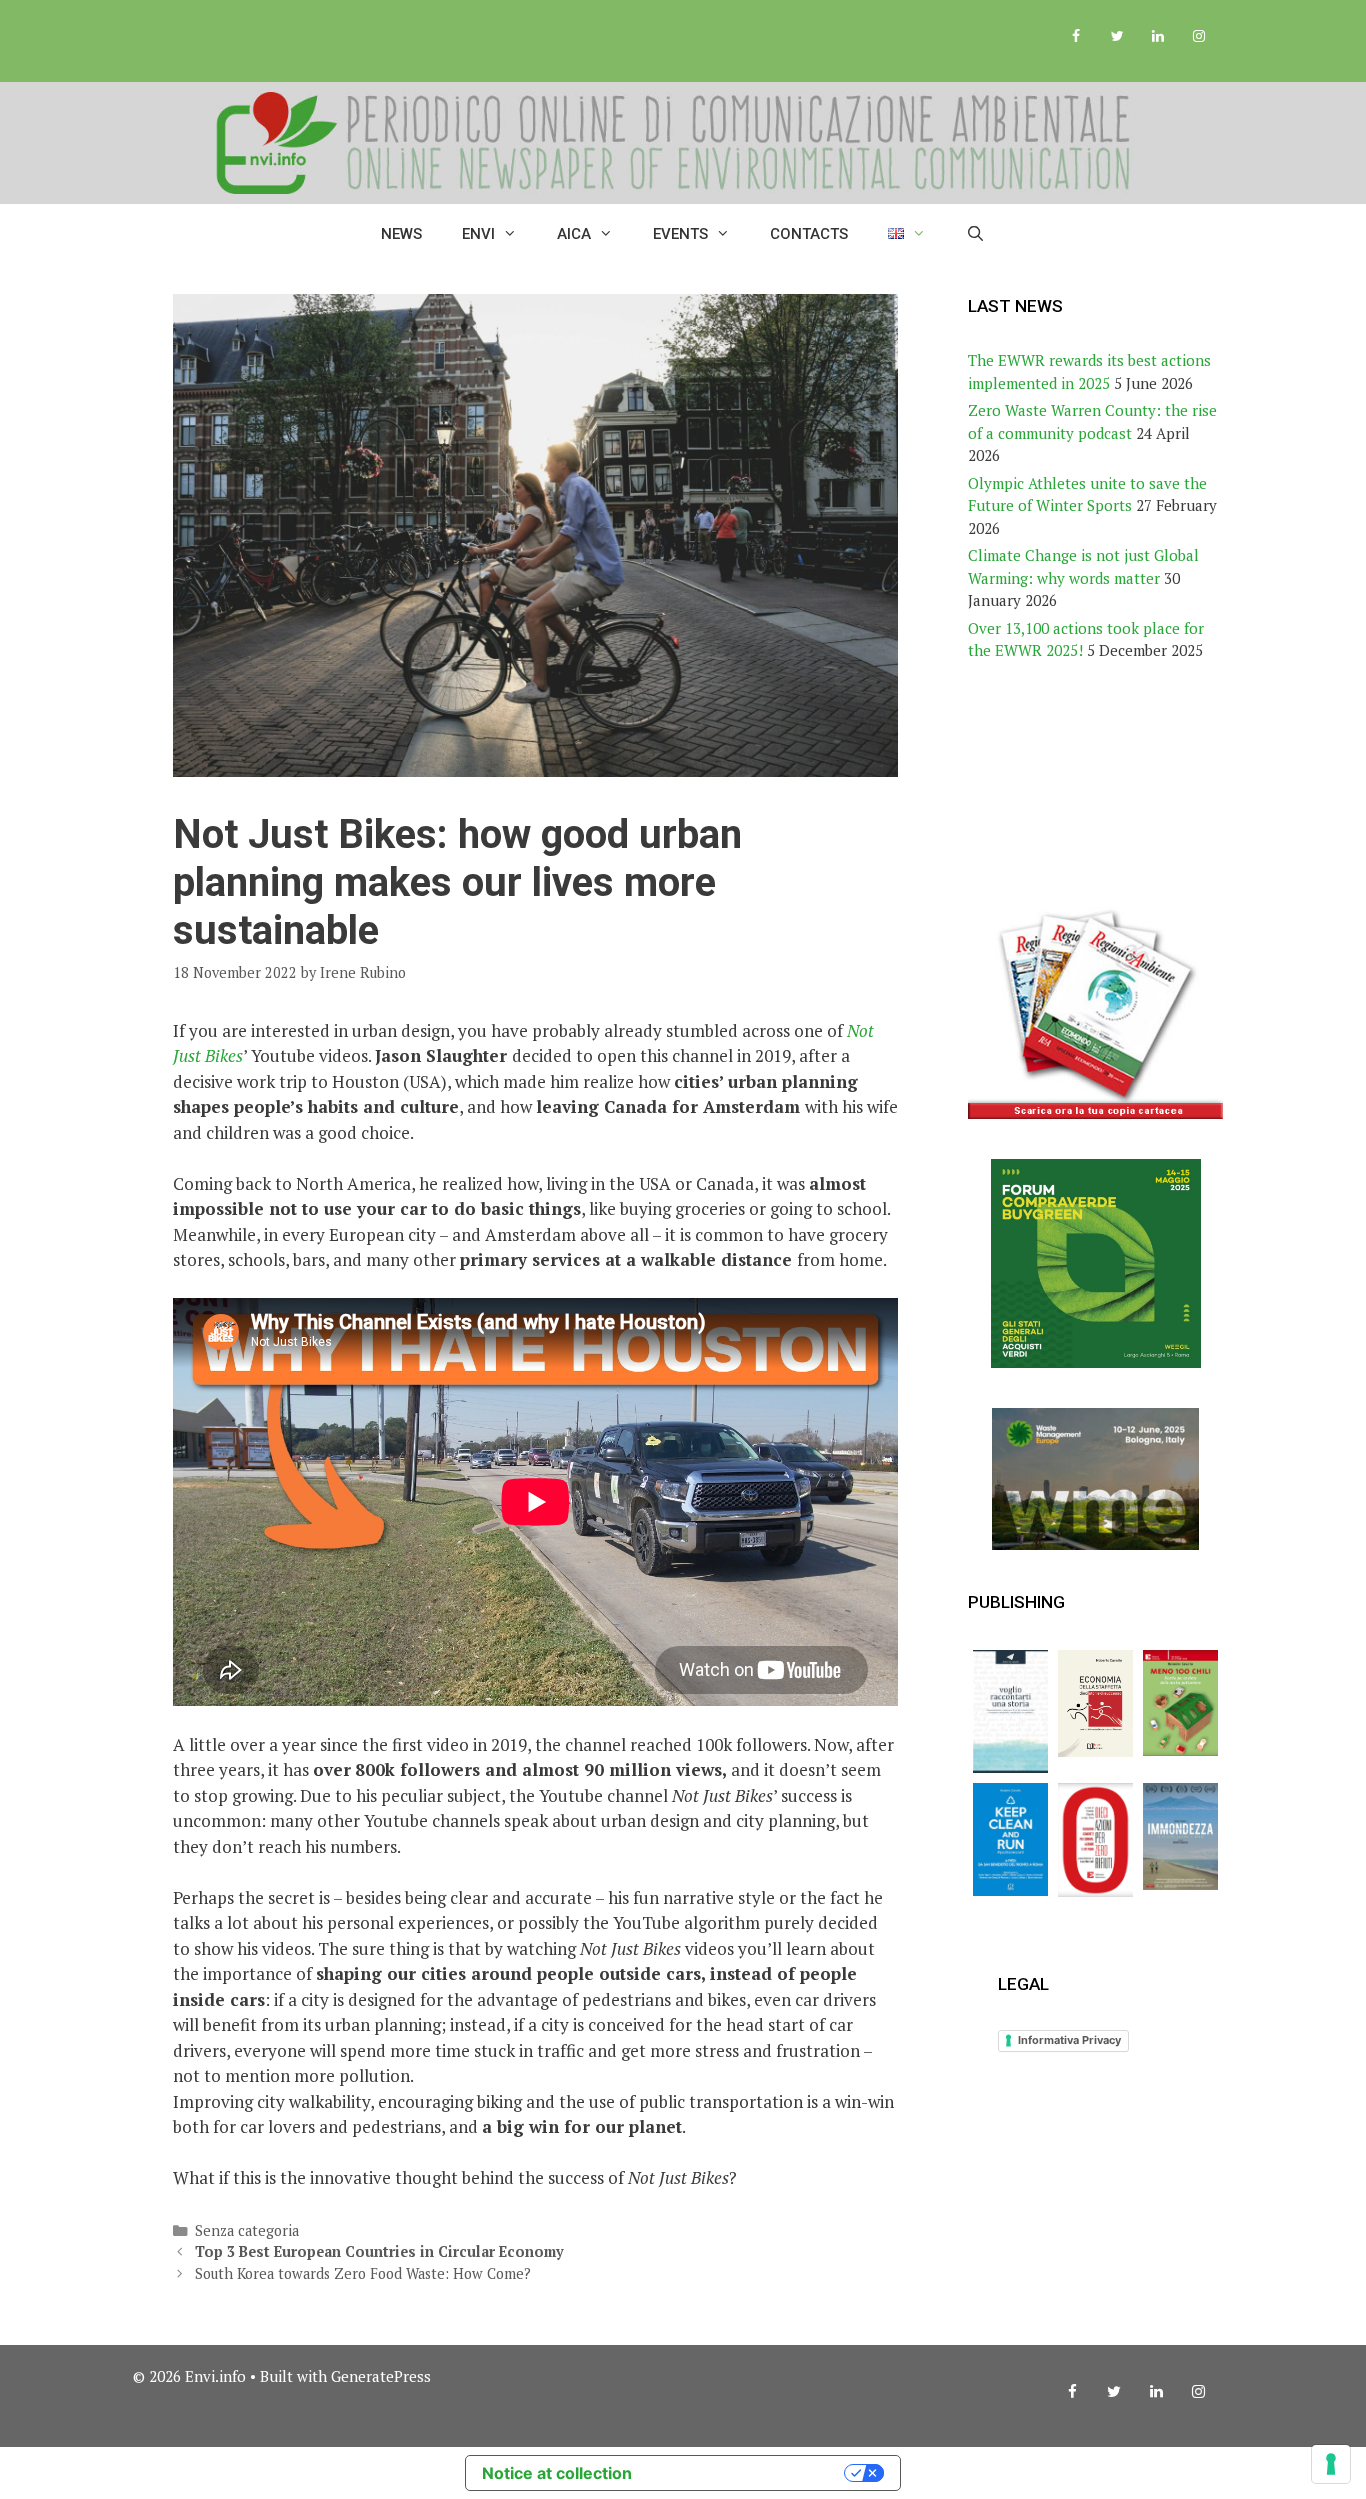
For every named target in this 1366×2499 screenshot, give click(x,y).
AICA (574, 234)
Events (680, 234)
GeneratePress (381, 2376)
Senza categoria (247, 2230)
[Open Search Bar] (975, 234)
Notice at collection (557, 2473)
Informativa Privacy (1069, 2040)
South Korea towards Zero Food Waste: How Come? (363, 2273)
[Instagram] (1198, 37)
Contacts (809, 234)
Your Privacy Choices (748, 2473)
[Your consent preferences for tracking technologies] (1331, 2464)
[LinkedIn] (1157, 37)
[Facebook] (1076, 37)
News (401, 234)
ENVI (478, 234)
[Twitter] (1117, 37)
